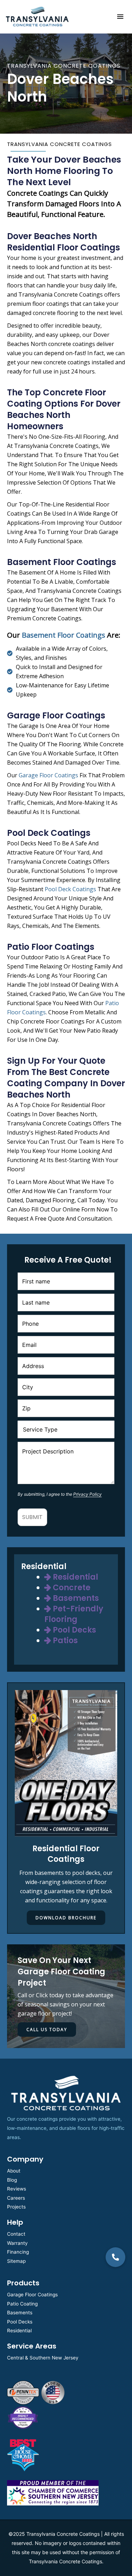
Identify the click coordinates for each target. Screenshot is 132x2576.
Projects (16, 2207)
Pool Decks (74, 1630)
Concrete (71, 1588)
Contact (16, 2234)
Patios (64, 1641)
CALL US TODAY (47, 2030)
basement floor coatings (64, 635)
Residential (75, 1577)
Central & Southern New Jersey (43, 2358)
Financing (18, 2252)
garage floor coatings (48, 775)
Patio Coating (22, 2304)
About (14, 2171)
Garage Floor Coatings (32, 2295)
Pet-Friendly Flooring (74, 1614)
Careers (16, 2198)
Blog (12, 2180)
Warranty (17, 2243)
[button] (115, 2257)
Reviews (17, 2189)
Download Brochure (66, 1918)
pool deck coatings (70, 889)
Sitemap (16, 2261)
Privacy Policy (87, 1494)
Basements (75, 1598)
